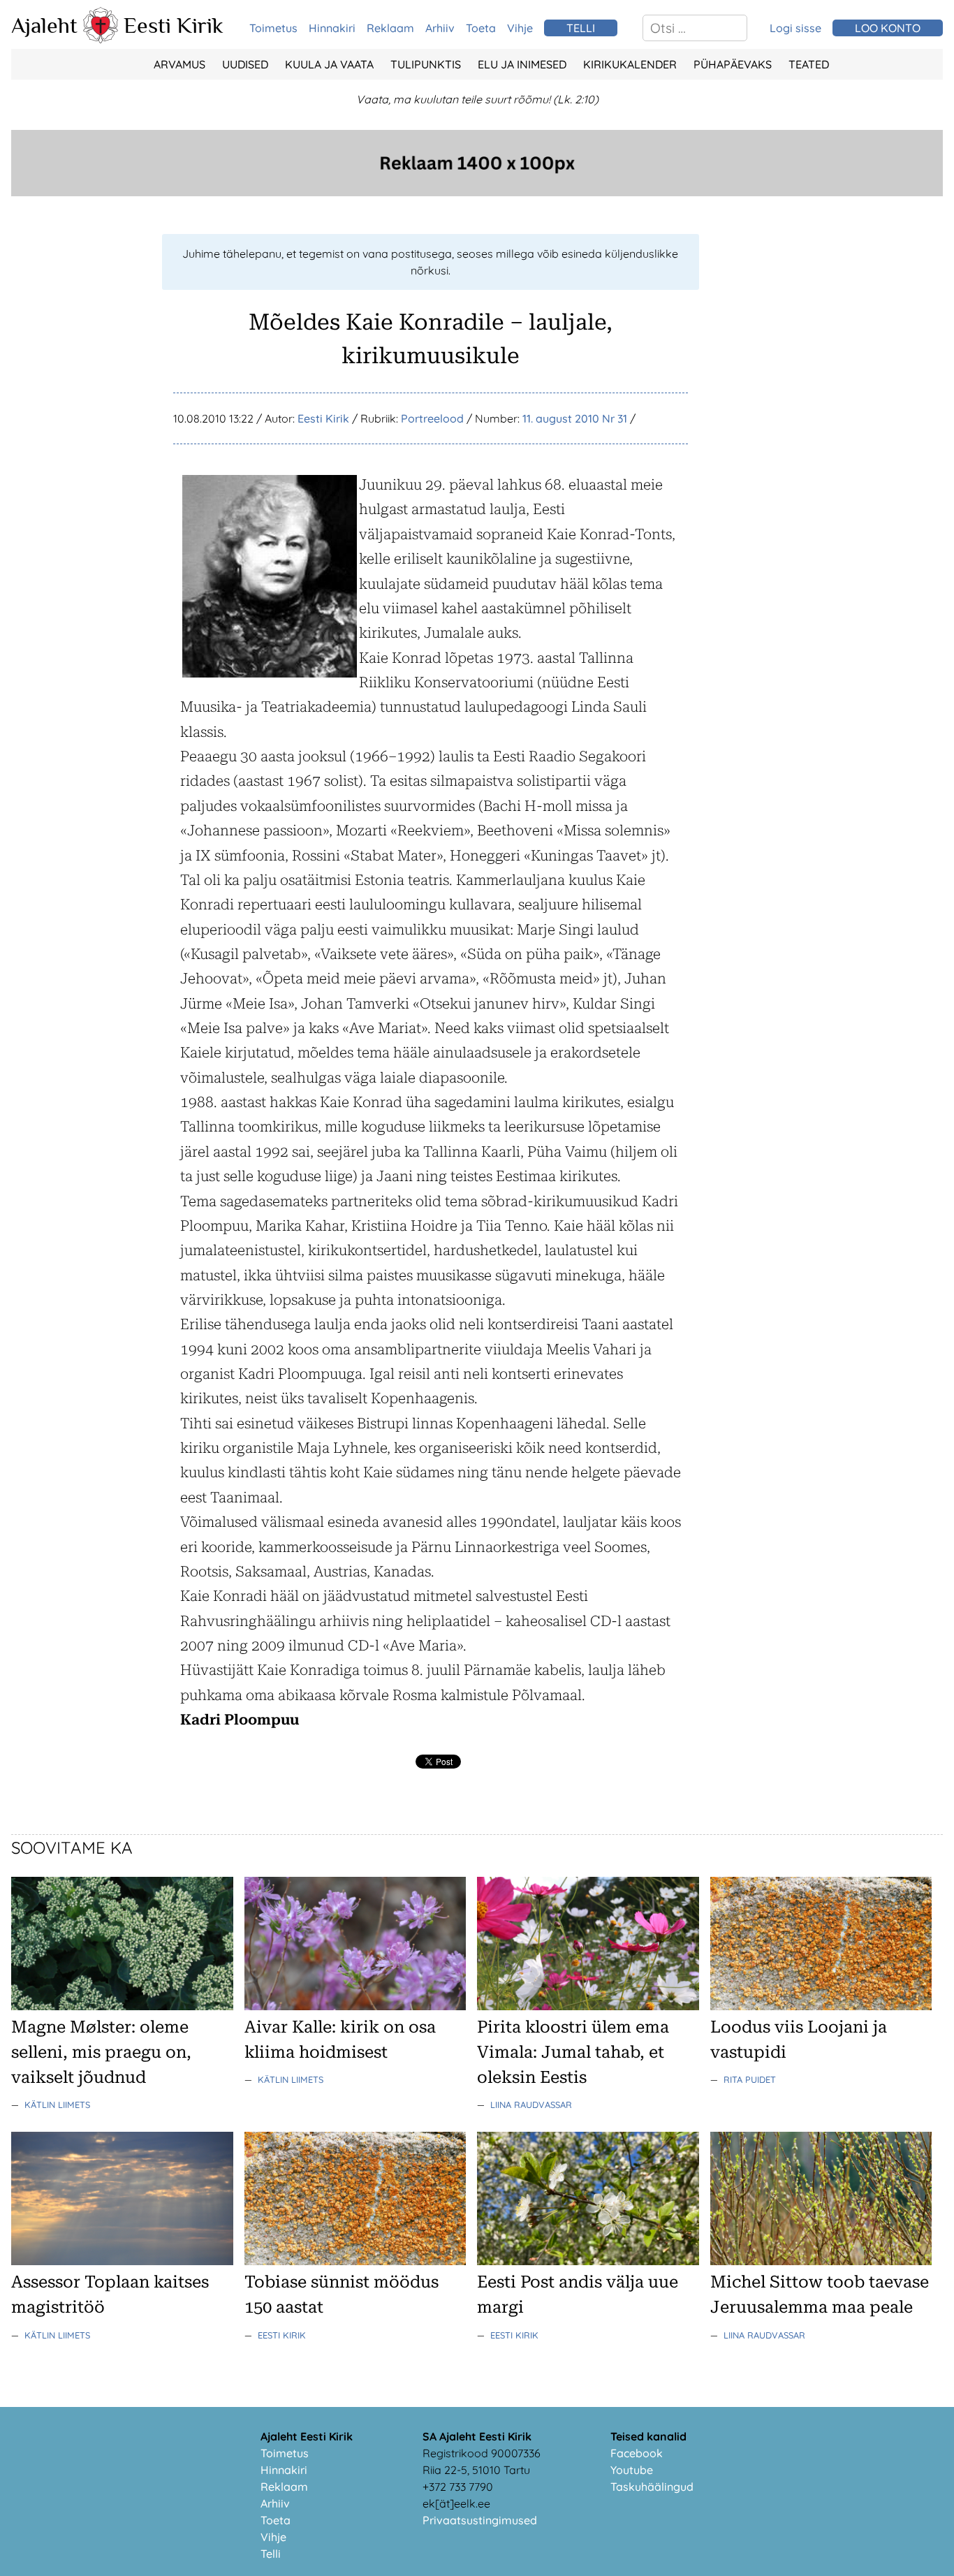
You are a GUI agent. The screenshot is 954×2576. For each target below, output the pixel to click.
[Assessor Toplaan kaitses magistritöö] (122, 2261)
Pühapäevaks (733, 64)
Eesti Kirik (174, 25)
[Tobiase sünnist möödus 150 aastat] (355, 2261)
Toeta (481, 28)
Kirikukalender (630, 64)
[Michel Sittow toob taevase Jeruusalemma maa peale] (821, 2261)
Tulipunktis (426, 64)
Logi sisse (795, 28)
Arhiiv (440, 28)
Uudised (245, 64)
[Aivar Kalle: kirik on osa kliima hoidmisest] (355, 2006)
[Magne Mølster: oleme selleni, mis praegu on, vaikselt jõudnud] (122, 2006)
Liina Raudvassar (531, 2105)
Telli (271, 2554)
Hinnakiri (332, 28)
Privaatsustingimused (480, 2520)
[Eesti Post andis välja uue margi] (588, 2261)
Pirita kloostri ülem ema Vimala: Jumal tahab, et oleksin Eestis (573, 2052)
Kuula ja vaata (329, 64)
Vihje (520, 28)
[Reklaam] (477, 192)
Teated (809, 64)
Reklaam (390, 28)
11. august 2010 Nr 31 (575, 418)
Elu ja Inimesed (522, 64)
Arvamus (179, 64)
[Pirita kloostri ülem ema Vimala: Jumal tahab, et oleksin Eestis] (588, 2006)
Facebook (637, 2453)
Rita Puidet (750, 2079)
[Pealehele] (101, 39)
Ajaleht (44, 25)
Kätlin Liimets (57, 2105)
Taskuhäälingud (652, 2487)
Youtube (632, 2470)
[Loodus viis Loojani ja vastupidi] (821, 2006)
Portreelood (432, 418)
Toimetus (273, 28)
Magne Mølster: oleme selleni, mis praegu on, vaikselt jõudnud (101, 2052)
